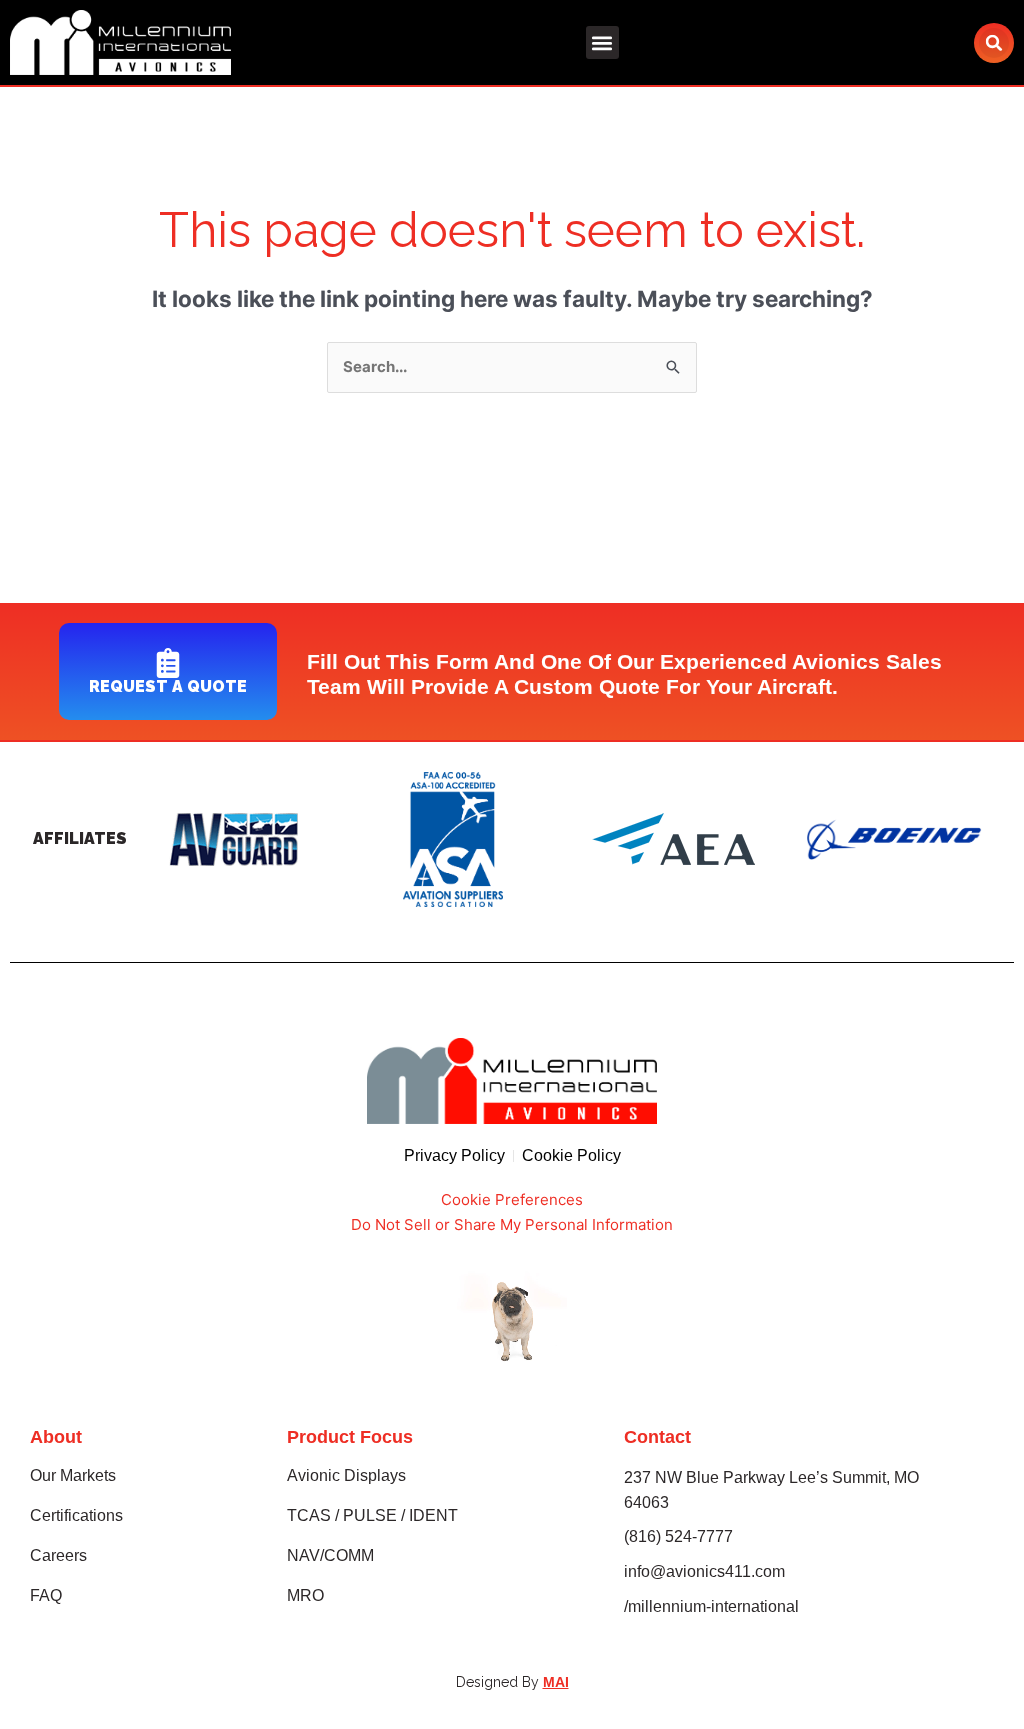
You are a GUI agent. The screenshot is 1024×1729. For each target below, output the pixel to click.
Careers (58, 1555)
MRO (305, 1595)
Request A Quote (168, 686)
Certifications (76, 1515)
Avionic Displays (346, 1475)
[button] (602, 42)
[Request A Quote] (168, 663)
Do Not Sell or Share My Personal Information (512, 1224)
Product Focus (350, 1437)
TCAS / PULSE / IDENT (372, 1515)
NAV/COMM (330, 1555)
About (56, 1437)
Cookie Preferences (512, 1199)
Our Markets (73, 1475)
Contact (657, 1437)
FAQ (46, 1595)
